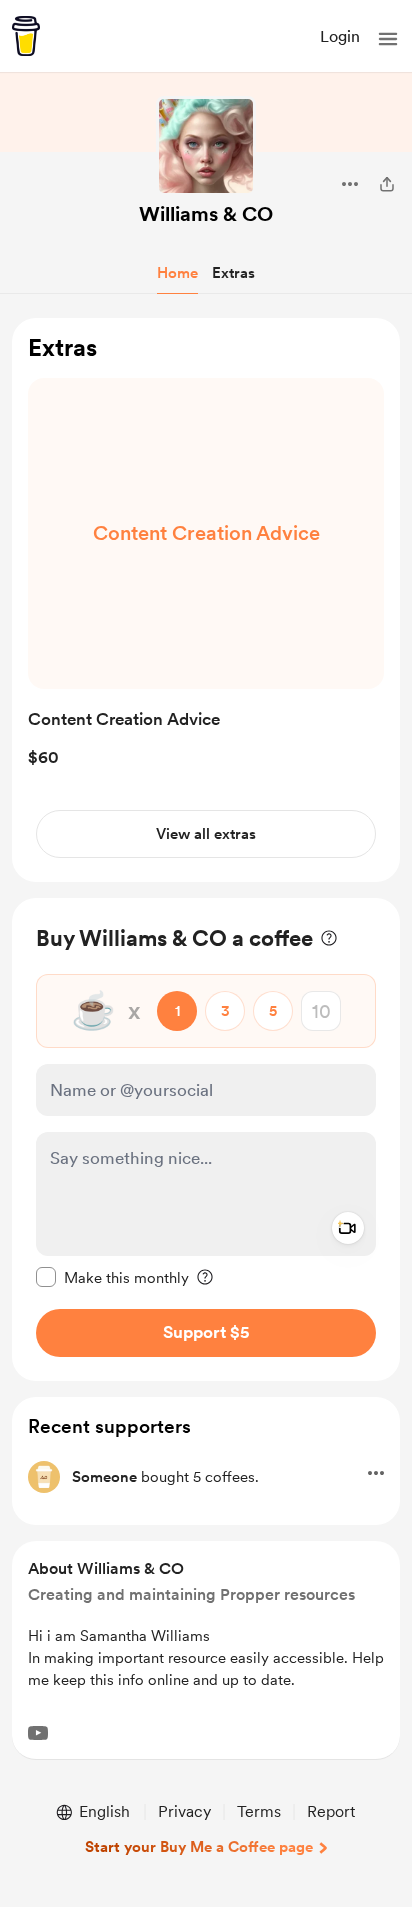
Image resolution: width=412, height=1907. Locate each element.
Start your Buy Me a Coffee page (199, 1847)
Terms (259, 1811)
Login (340, 36)
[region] (206, 600)
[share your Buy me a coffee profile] (387, 184)
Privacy (184, 1811)
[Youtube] (38, 1733)
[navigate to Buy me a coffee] (26, 36)
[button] (388, 39)
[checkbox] (112, 1277)
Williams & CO (206, 214)
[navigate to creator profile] (206, 146)
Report (331, 1811)
